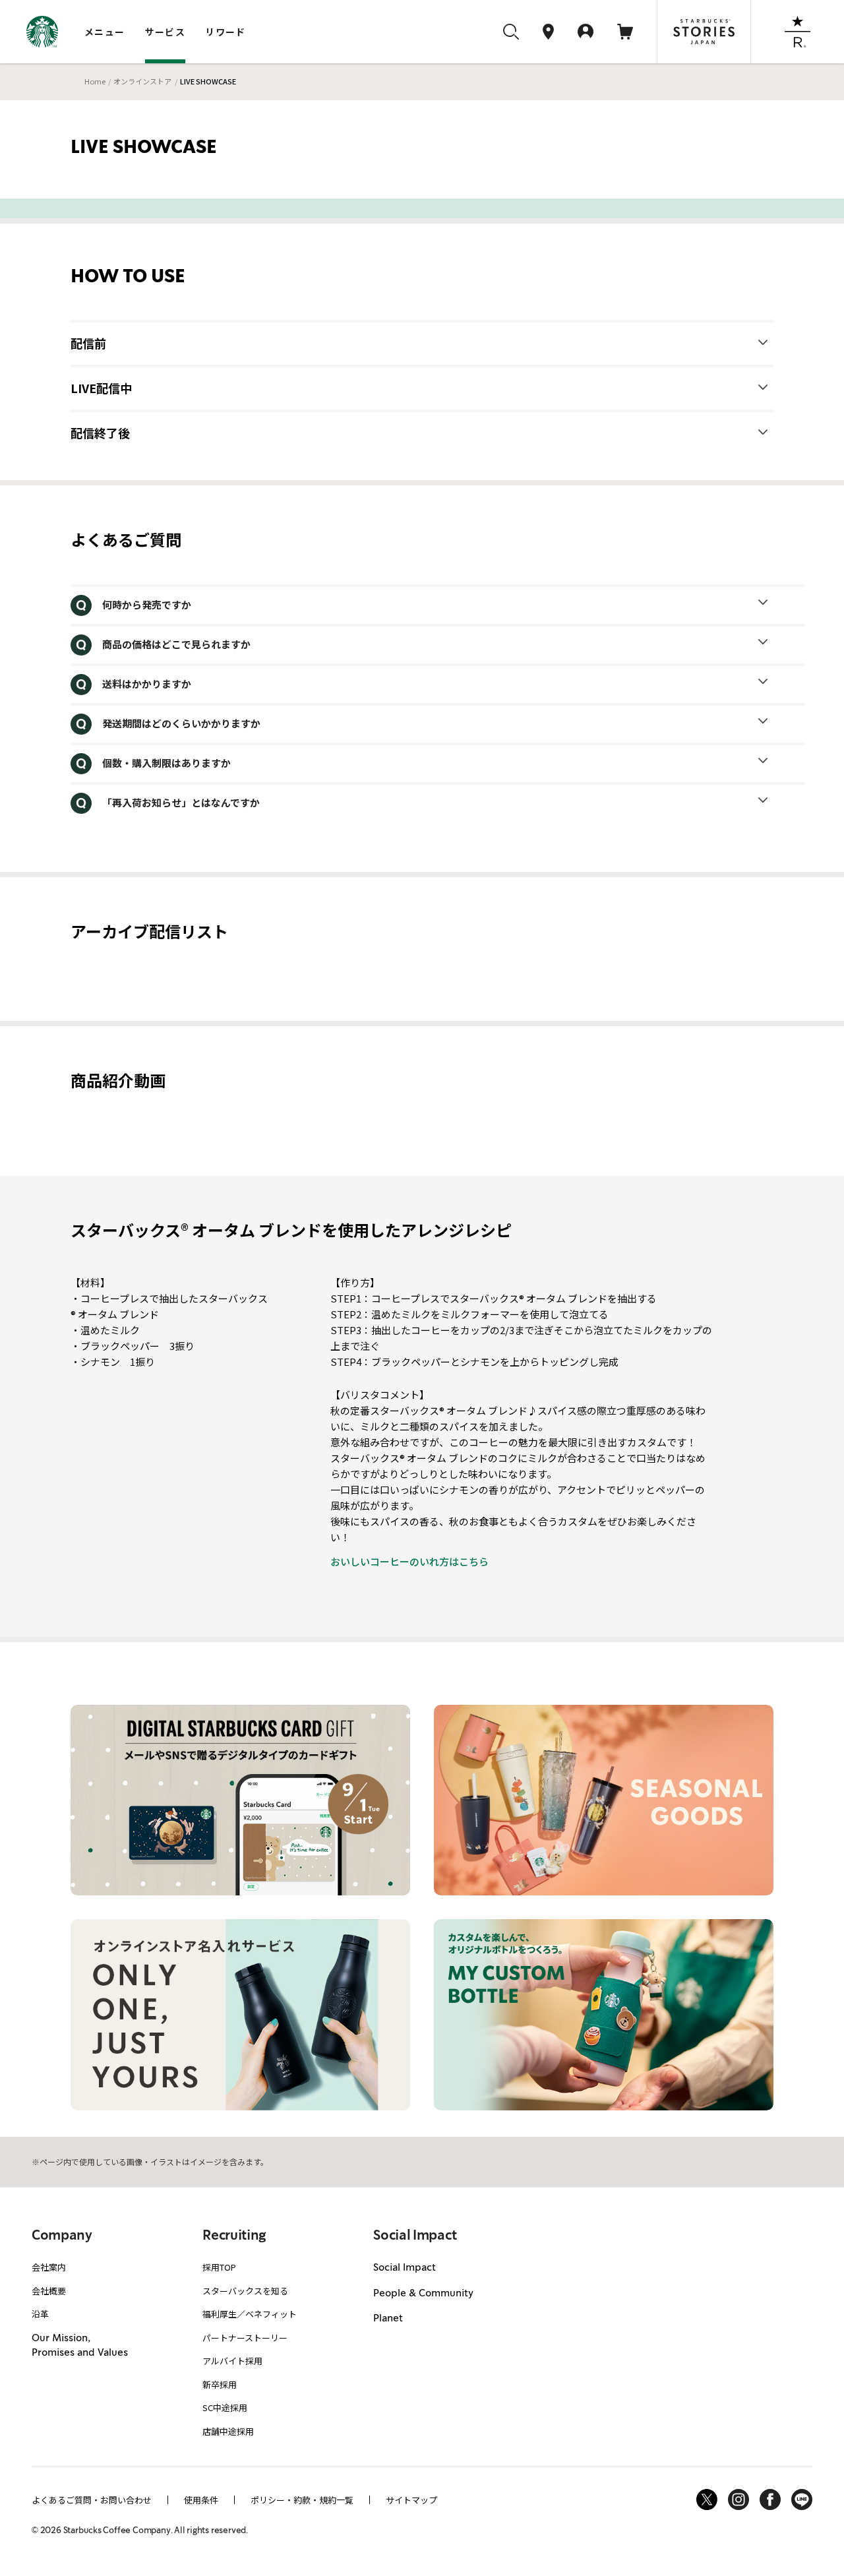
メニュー (105, 32)
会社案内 (49, 2267)
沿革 (40, 2314)
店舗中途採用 (228, 2431)
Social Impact (405, 2268)
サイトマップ (411, 2500)
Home (95, 81)
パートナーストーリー (245, 2338)
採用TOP (219, 2267)
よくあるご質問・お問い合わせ (92, 2500)
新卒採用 (220, 2384)
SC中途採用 (225, 2407)
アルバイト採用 (232, 2361)
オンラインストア (142, 81)
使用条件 (201, 2500)
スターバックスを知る (245, 2291)
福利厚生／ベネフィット (250, 2314)
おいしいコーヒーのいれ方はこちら (409, 1561)
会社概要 (49, 2291)
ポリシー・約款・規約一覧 (302, 2500)
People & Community (423, 2294)
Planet (388, 2319)
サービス (166, 32)
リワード (226, 32)
